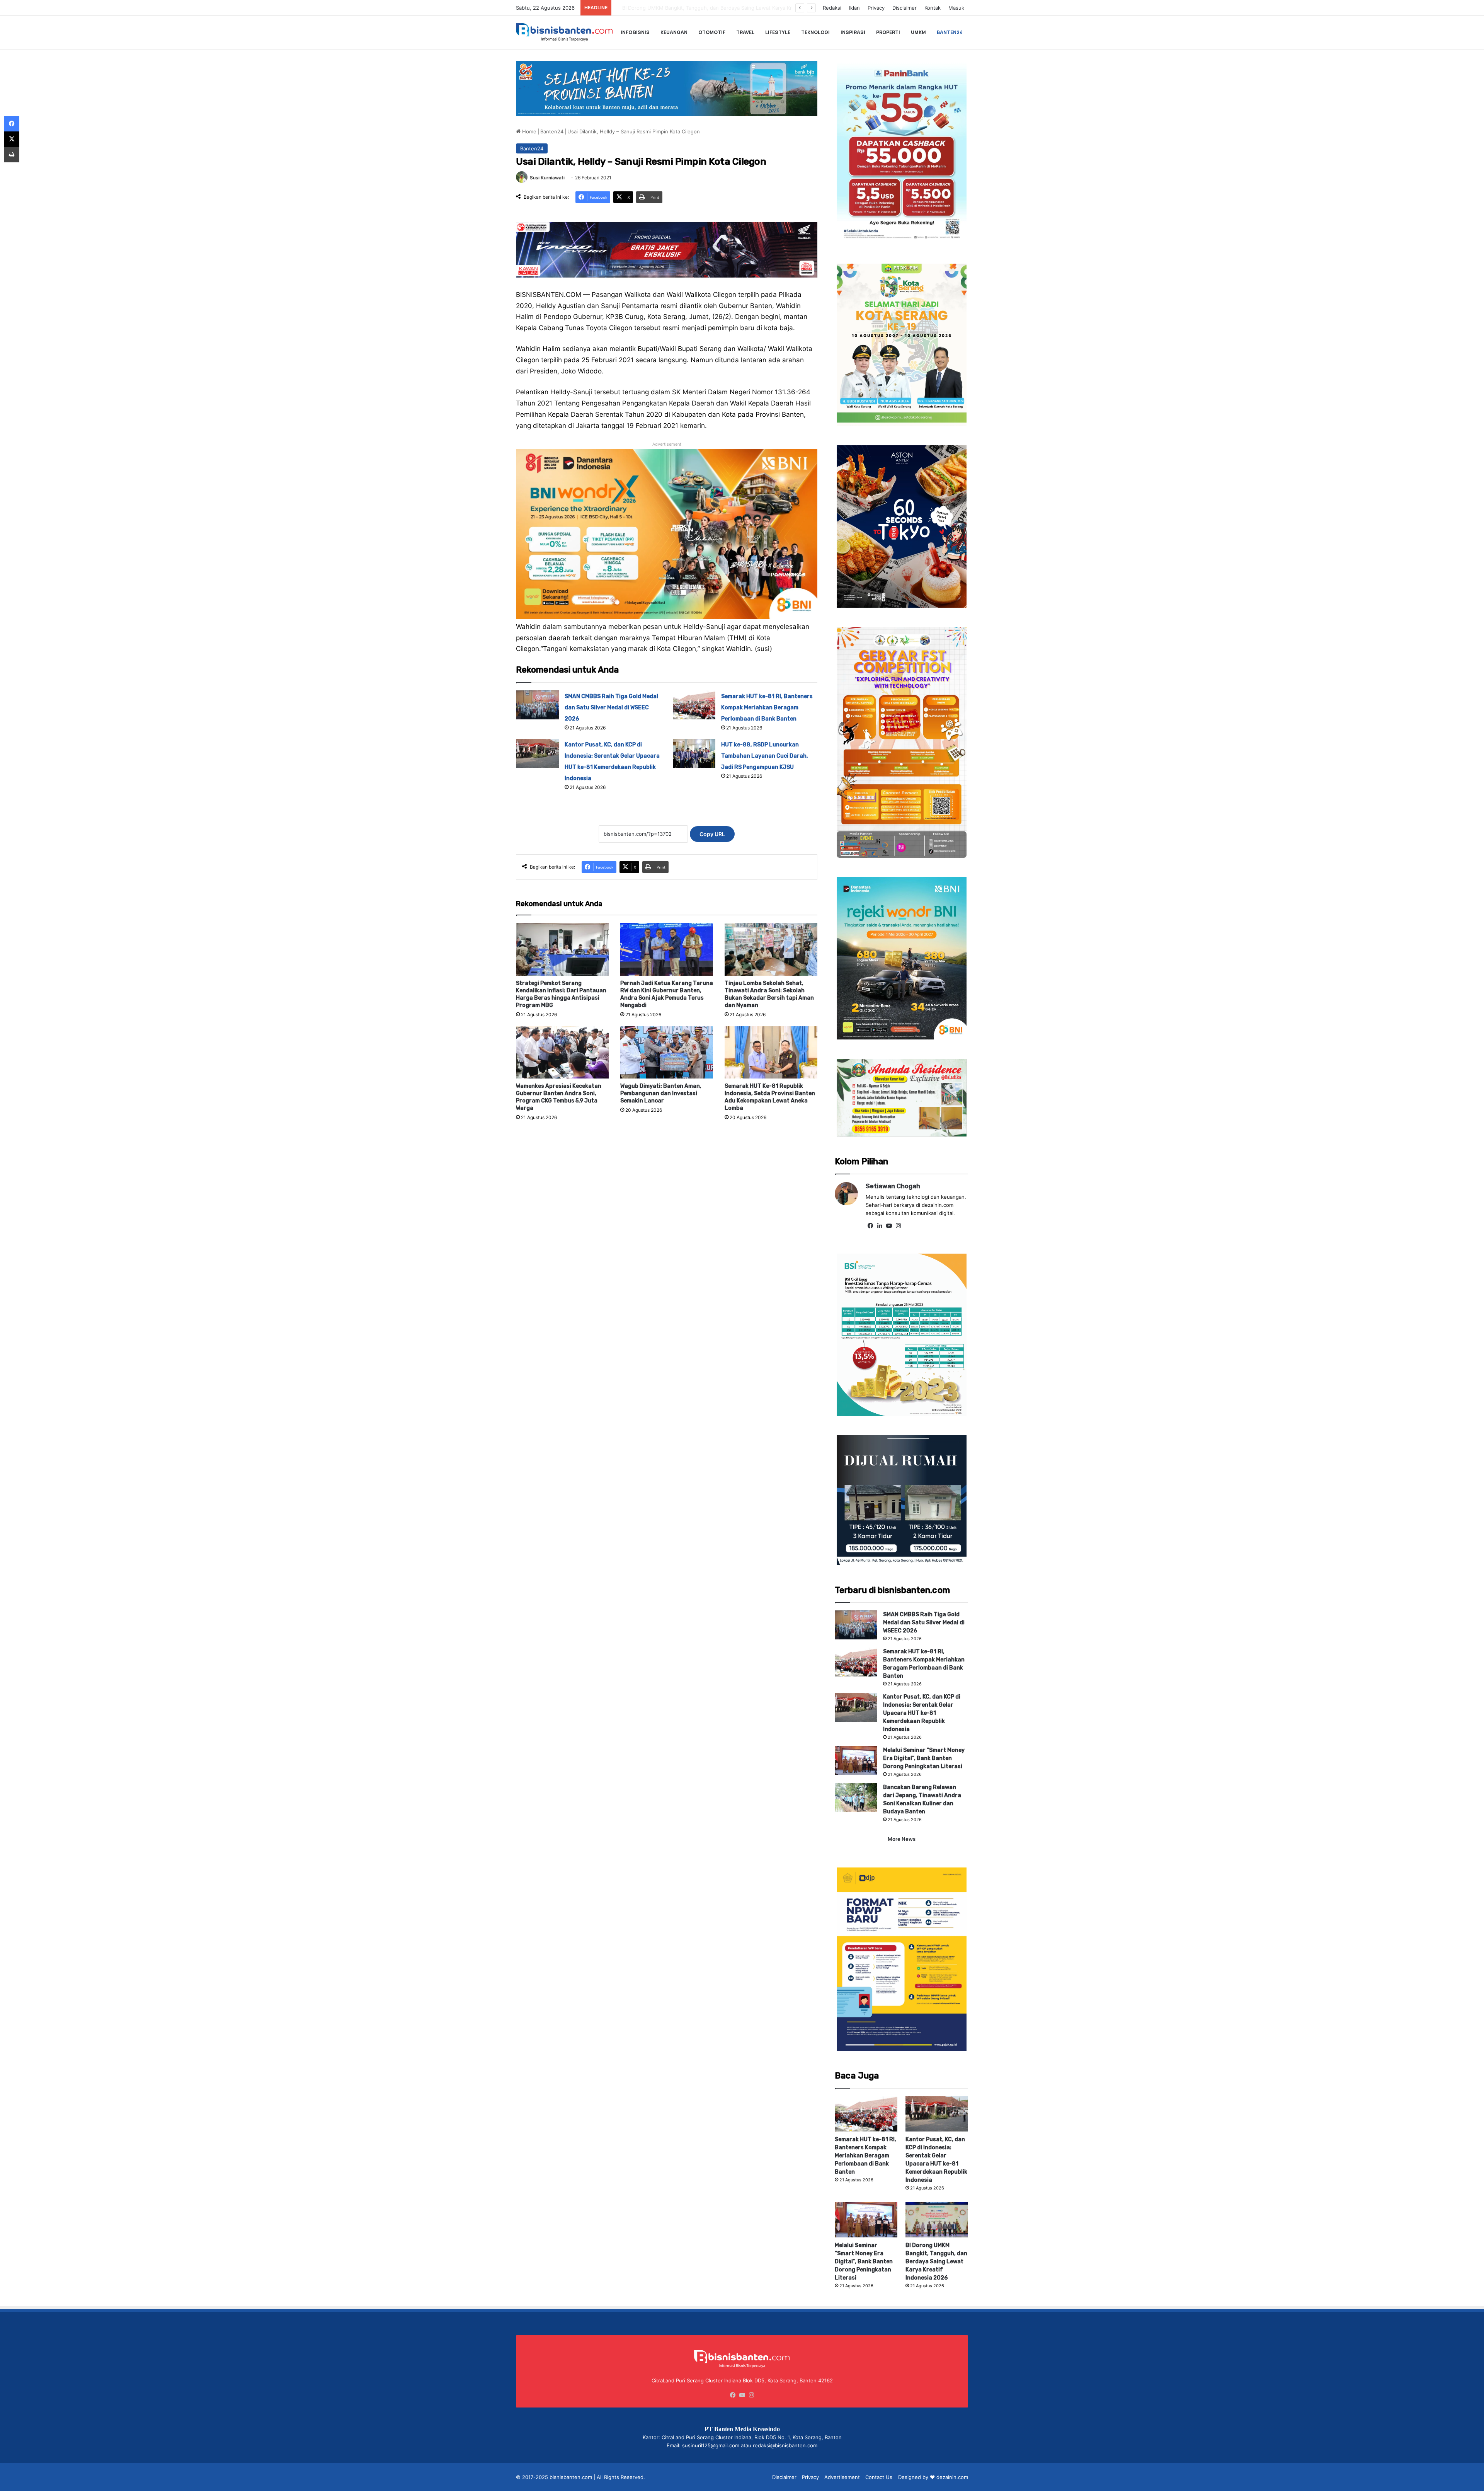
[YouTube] (889, 1226)
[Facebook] (870, 1226)
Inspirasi (853, 32)
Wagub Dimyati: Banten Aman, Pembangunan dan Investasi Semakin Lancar (661, 1093)
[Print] (12, 155)
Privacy (876, 8)
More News (902, 1839)
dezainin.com (952, 2477)
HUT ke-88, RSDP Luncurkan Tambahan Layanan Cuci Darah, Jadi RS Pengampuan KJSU (765, 756)
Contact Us (879, 2477)
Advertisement (842, 2477)
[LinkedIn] (880, 1226)
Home (528, 131)
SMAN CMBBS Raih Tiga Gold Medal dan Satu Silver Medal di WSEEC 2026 (611, 708)
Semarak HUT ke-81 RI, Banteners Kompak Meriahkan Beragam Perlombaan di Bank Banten (767, 708)
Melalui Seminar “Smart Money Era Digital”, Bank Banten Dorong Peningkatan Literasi (924, 1758)
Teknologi (815, 32)
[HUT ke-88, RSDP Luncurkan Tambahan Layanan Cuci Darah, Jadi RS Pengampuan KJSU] (694, 753)
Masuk (956, 8)
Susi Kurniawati (547, 178)
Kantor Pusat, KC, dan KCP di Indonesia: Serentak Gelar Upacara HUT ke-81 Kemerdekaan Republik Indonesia (922, 1713)
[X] (12, 139)
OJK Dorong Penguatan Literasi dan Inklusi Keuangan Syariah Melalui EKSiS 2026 (712, 8)
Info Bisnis (635, 32)
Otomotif (712, 32)
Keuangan (674, 32)
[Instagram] (898, 1226)
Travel (745, 32)
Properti (888, 32)
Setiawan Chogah (893, 1186)
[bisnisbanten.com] (564, 32)
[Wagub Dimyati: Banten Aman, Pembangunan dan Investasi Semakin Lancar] (667, 1052)
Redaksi (832, 8)
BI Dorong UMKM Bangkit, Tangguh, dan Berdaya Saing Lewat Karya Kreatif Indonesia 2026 (936, 2262)
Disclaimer (905, 8)
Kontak (933, 8)
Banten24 (950, 32)
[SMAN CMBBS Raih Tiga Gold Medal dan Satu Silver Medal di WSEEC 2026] (538, 705)
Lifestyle (778, 32)
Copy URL (712, 834)
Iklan (854, 8)
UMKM (918, 32)
